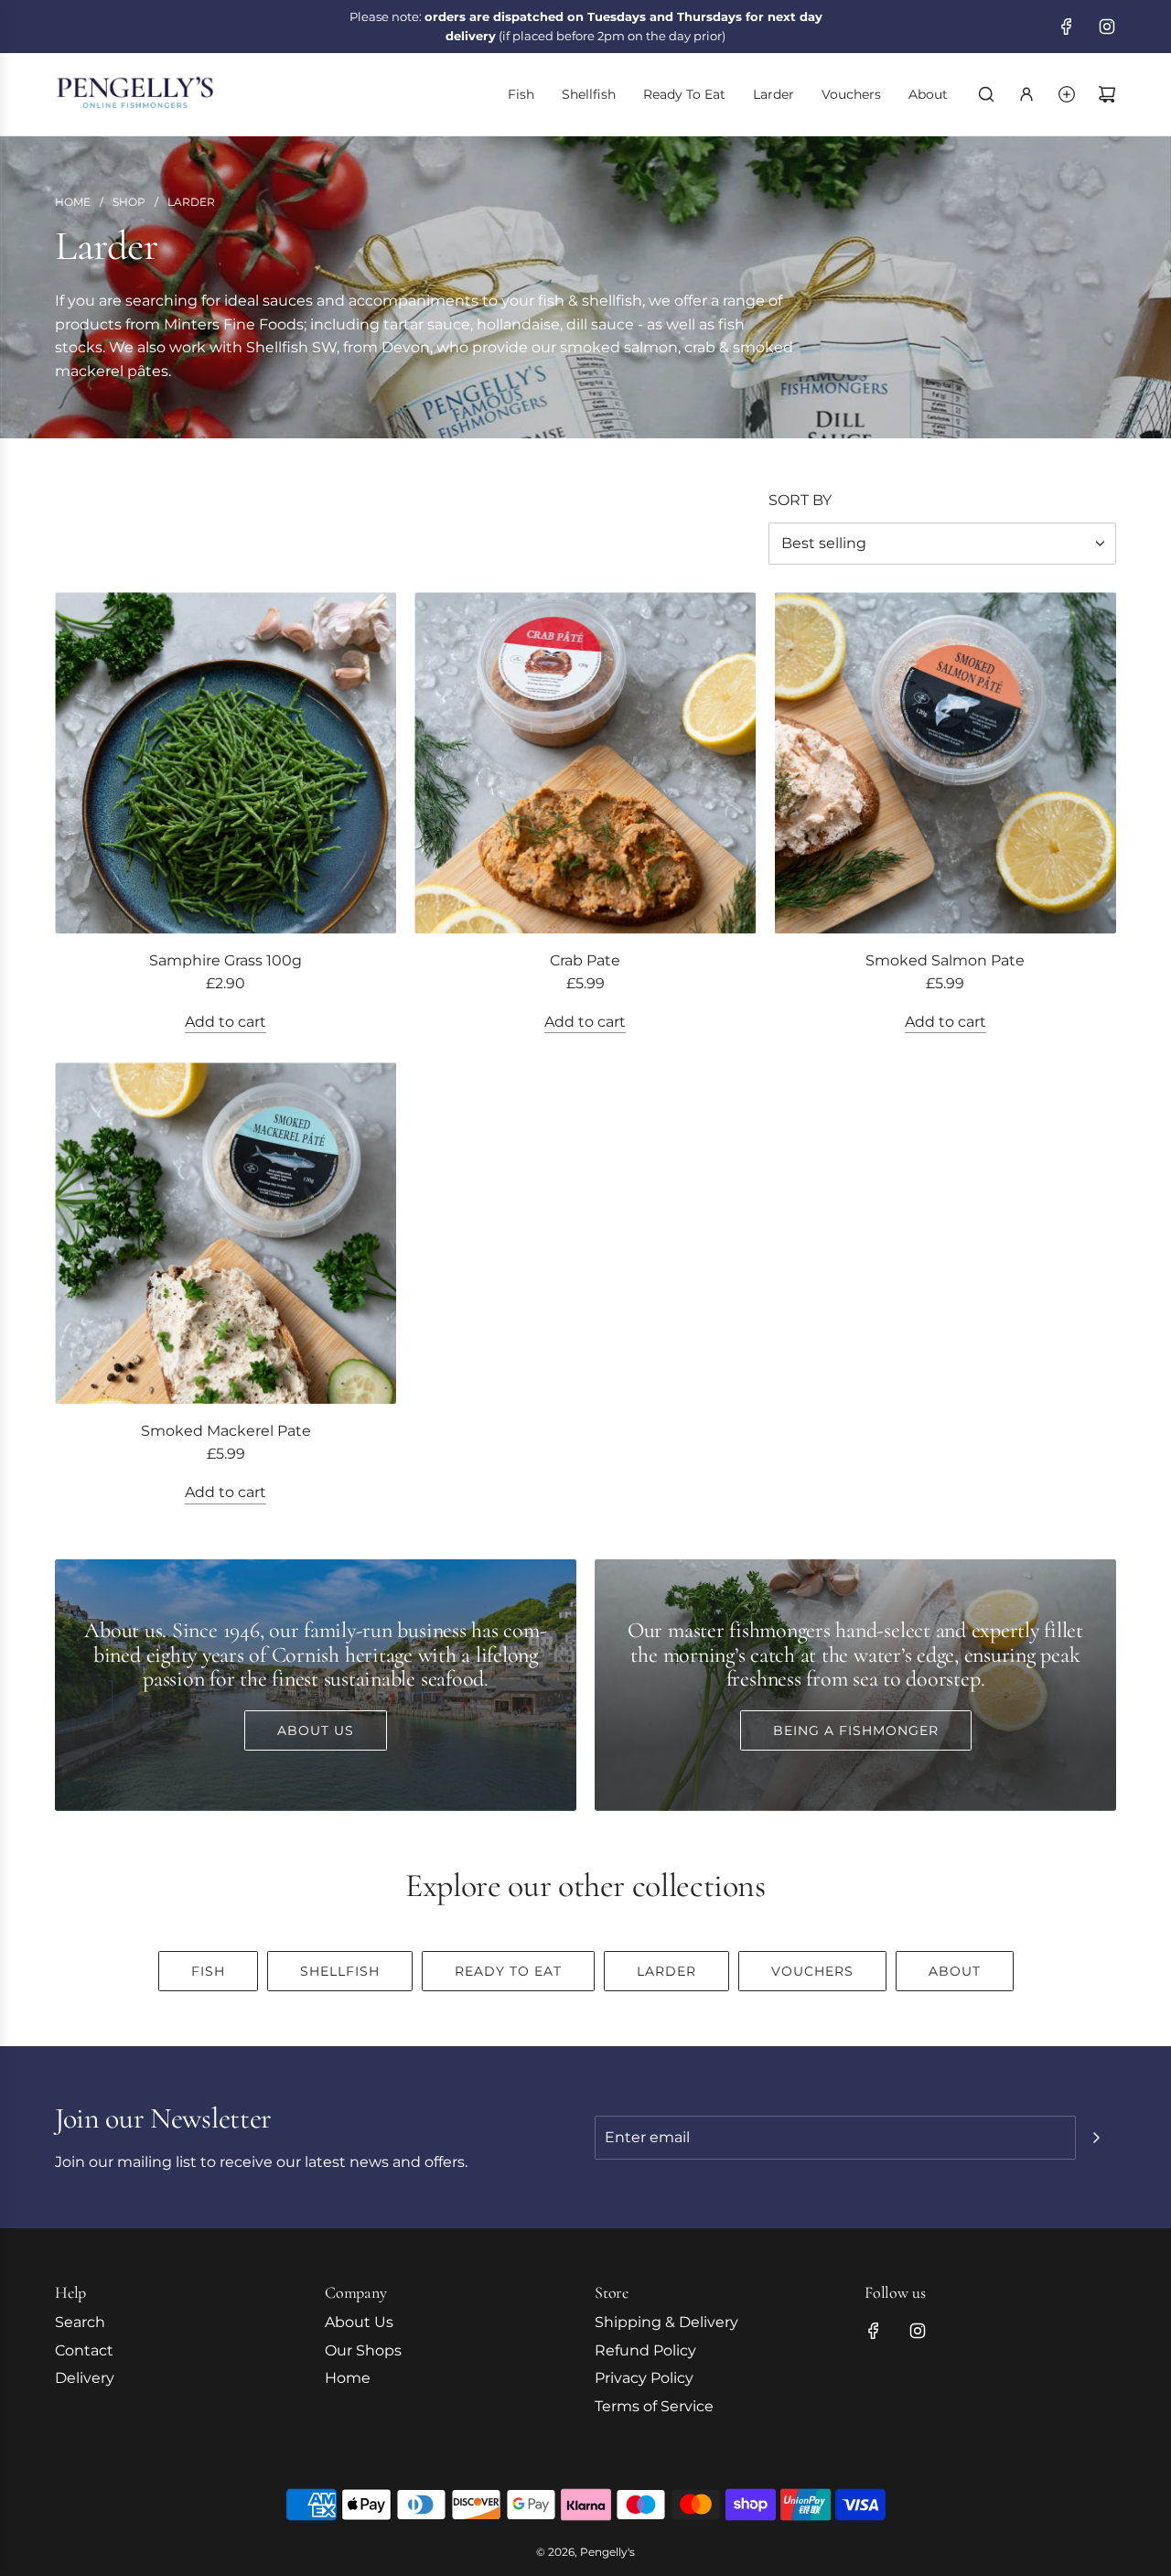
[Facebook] (1067, 27)
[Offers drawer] (1067, 94)
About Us (316, 1730)
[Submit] (1096, 2138)
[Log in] (1026, 94)
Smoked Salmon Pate (945, 960)
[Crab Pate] (585, 763)
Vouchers (812, 1971)
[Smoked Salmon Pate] (945, 763)
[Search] (986, 94)
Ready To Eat (508, 1971)
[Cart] (1107, 94)
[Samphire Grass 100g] (226, 763)
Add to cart (226, 1022)
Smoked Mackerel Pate (226, 1431)
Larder (666, 1971)
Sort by (800, 501)
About (955, 1971)
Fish (208, 1971)
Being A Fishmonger (856, 1730)
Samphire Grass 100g (226, 960)
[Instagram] (1107, 27)
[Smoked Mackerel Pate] (226, 1233)
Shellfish (340, 1971)
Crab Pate (585, 960)
